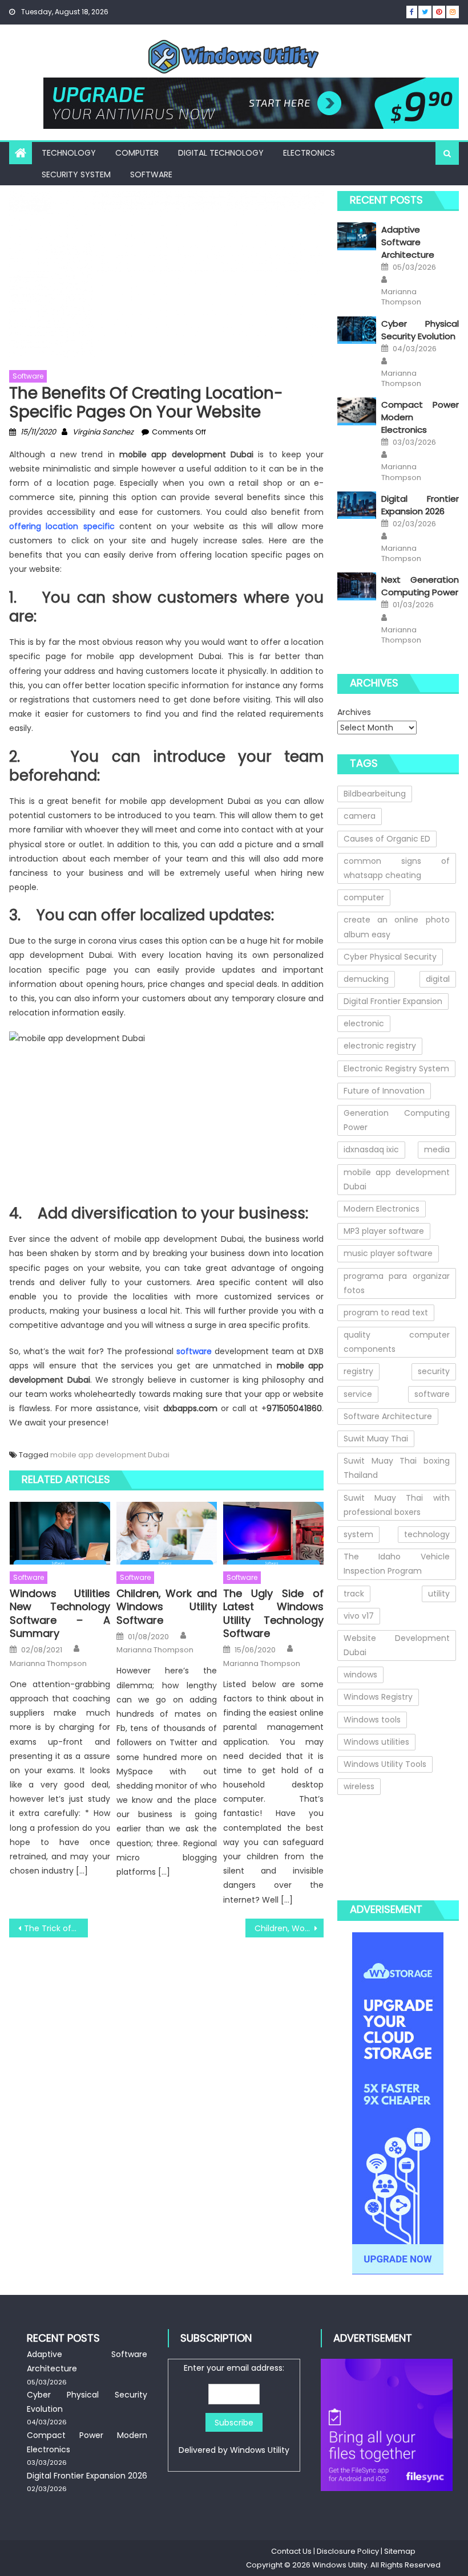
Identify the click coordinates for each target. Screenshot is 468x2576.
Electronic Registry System (396, 1068)
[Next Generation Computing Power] (357, 586)
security (434, 1371)
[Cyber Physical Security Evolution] (357, 330)
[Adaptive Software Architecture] (357, 236)
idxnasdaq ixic (371, 1149)
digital (438, 979)
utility (439, 1594)
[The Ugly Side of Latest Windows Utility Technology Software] (273, 1533)
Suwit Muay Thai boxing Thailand (397, 1468)
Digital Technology (221, 153)
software (432, 1394)
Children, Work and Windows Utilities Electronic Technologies (289, 1928)
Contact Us (291, 2551)
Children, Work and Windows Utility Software (167, 1607)
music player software (388, 1253)
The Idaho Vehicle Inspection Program (397, 1564)
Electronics (309, 153)
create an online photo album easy (397, 927)
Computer (137, 153)
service (358, 1394)
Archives (354, 712)
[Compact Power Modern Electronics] (357, 411)
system (358, 1534)
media (437, 1149)
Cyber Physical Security (390, 957)
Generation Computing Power (397, 1120)
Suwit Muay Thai (376, 1439)
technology (427, 1534)
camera (360, 816)
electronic (364, 1023)
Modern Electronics (382, 1209)
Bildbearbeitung (375, 794)
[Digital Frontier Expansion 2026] (357, 505)
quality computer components (397, 1342)
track (354, 1594)
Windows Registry (378, 1697)
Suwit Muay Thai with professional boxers (397, 1505)
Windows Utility (260, 2450)
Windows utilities (376, 1742)
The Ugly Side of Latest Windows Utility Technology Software (273, 1614)
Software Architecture (388, 1416)
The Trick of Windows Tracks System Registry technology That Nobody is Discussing (56, 1928)
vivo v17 (359, 1616)
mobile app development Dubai (110, 1455)
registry (358, 1371)
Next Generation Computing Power (420, 586)
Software (151, 174)
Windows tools (372, 1720)
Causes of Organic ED (387, 839)
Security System (76, 174)
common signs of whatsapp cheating (397, 868)
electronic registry (380, 1046)
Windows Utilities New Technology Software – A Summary (60, 1614)
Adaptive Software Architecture (408, 242)
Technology (69, 153)
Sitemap (400, 2551)
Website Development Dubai (397, 1645)
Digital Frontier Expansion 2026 (420, 505)
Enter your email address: (234, 2409)
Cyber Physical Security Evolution (420, 330)
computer (364, 897)
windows (360, 1675)
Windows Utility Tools (385, 1764)
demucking (366, 979)
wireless (359, 1786)
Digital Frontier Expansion (393, 1001)
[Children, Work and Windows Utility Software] (167, 1533)
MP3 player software (384, 1231)
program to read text (386, 1313)
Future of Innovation (384, 1091)
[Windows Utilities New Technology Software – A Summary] (60, 1533)
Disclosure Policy (348, 2551)
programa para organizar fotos (397, 1283)
